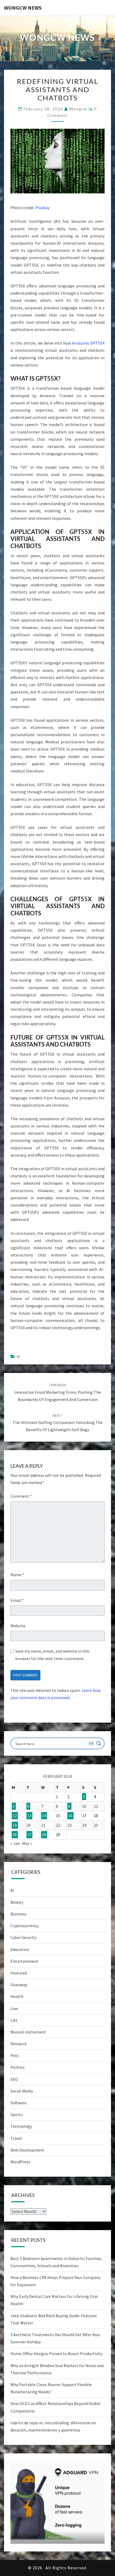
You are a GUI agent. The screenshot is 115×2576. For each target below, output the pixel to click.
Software (18, 2103)
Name (17, 1575)
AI (18, 1356)
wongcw (78, 109)
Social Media (22, 2091)
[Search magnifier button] (99, 1743)
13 (29, 1816)
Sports (17, 2114)
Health (17, 1996)
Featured (19, 1973)
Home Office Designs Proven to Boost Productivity (56, 2353)
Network (18, 2044)
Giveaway (19, 1985)
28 (44, 1835)
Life (14, 2020)
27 (29, 1835)
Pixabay (42, 208)
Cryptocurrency (24, 1926)
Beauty (17, 1902)
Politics (18, 2067)
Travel (16, 2138)
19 (15, 1825)
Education (20, 1949)
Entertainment (24, 1961)
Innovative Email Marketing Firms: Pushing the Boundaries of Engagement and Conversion (57, 1392)
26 (15, 1835)
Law (14, 2008)
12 (15, 1816)
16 (70, 1816)
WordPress (20, 2162)
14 (44, 1816)
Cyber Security (23, 1937)
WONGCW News (23, 8)
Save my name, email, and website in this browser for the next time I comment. (52, 1655)
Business (18, 1914)
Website (18, 1626)
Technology (21, 2126)
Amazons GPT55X (88, 343)
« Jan (15, 1843)
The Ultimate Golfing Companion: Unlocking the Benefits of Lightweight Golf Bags (58, 1423)
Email (17, 1600)
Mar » (27, 1843)
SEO (14, 2079)
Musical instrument (28, 2032)
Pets (15, 2055)
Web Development (27, 2150)
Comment (21, 1496)
